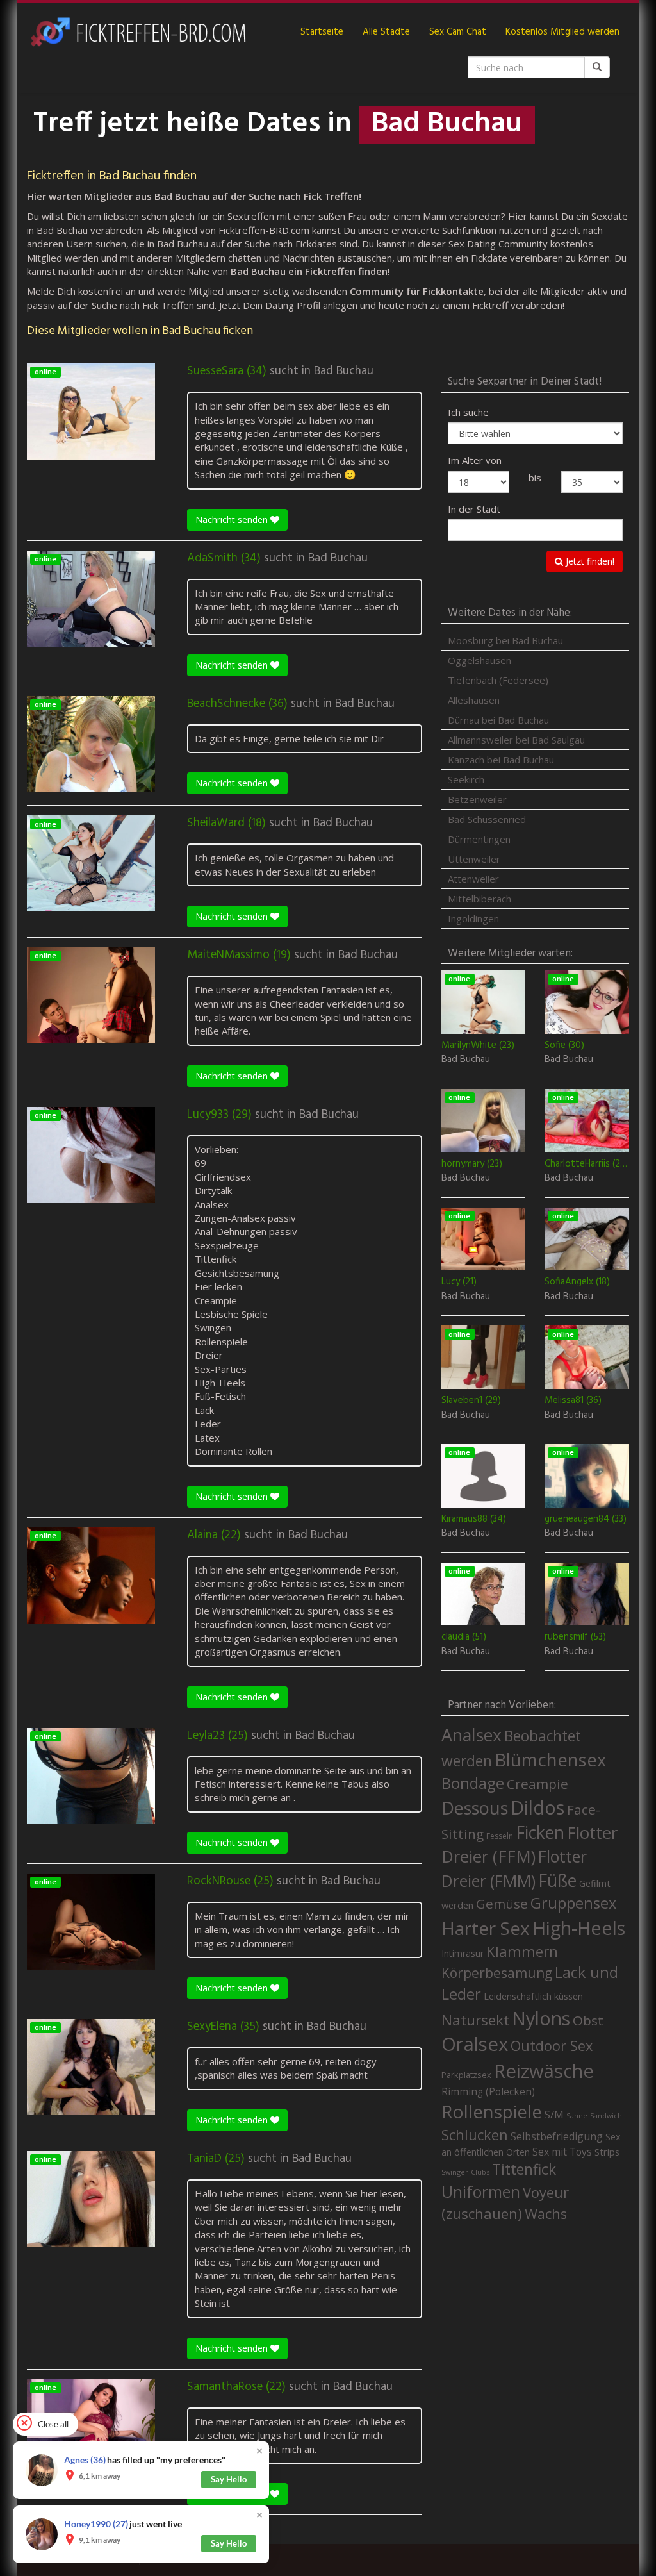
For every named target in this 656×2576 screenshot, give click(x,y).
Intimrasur (463, 1953)
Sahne (577, 2115)
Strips (607, 2152)
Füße (557, 1881)
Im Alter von (475, 460)
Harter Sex (486, 1928)
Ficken (540, 1832)
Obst (588, 2020)
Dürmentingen (479, 839)
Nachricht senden (233, 519)
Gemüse (502, 1904)
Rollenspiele (492, 2111)
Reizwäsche (544, 2071)
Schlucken (475, 2135)
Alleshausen (474, 700)
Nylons (541, 2018)
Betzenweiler (477, 799)
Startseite (322, 32)
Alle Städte (386, 32)
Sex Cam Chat (458, 32)
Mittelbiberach (480, 899)
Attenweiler (473, 879)
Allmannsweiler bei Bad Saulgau (516, 740)
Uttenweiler (474, 859)
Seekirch (466, 779)
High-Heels (579, 1928)
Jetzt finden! (589, 561)
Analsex (471, 1735)
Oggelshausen (480, 660)
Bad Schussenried (487, 819)
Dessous (475, 1808)
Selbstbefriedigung (557, 2136)
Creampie (537, 1784)
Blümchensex (550, 1760)
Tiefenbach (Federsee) (498, 680)
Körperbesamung (497, 1973)
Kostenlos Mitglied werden (562, 32)
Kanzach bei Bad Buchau (501, 760)
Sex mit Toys (562, 2152)
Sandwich (606, 2116)
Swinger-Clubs (465, 2172)
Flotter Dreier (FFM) (529, 1845)
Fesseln (500, 1836)
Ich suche (468, 412)
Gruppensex (573, 1903)
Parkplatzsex (466, 2075)
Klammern (522, 1951)
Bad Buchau (344, 371)
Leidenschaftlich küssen (533, 1996)
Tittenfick (524, 2169)
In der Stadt (474, 509)
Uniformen (481, 2191)
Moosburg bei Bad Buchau (505, 640)
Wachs (546, 2214)
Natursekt (475, 2020)
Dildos (537, 1807)
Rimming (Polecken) (488, 2092)
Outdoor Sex (552, 2046)
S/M (554, 2114)
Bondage (473, 1783)
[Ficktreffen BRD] (137, 32)
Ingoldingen (473, 918)
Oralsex (475, 2044)
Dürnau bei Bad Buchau (498, 720)
